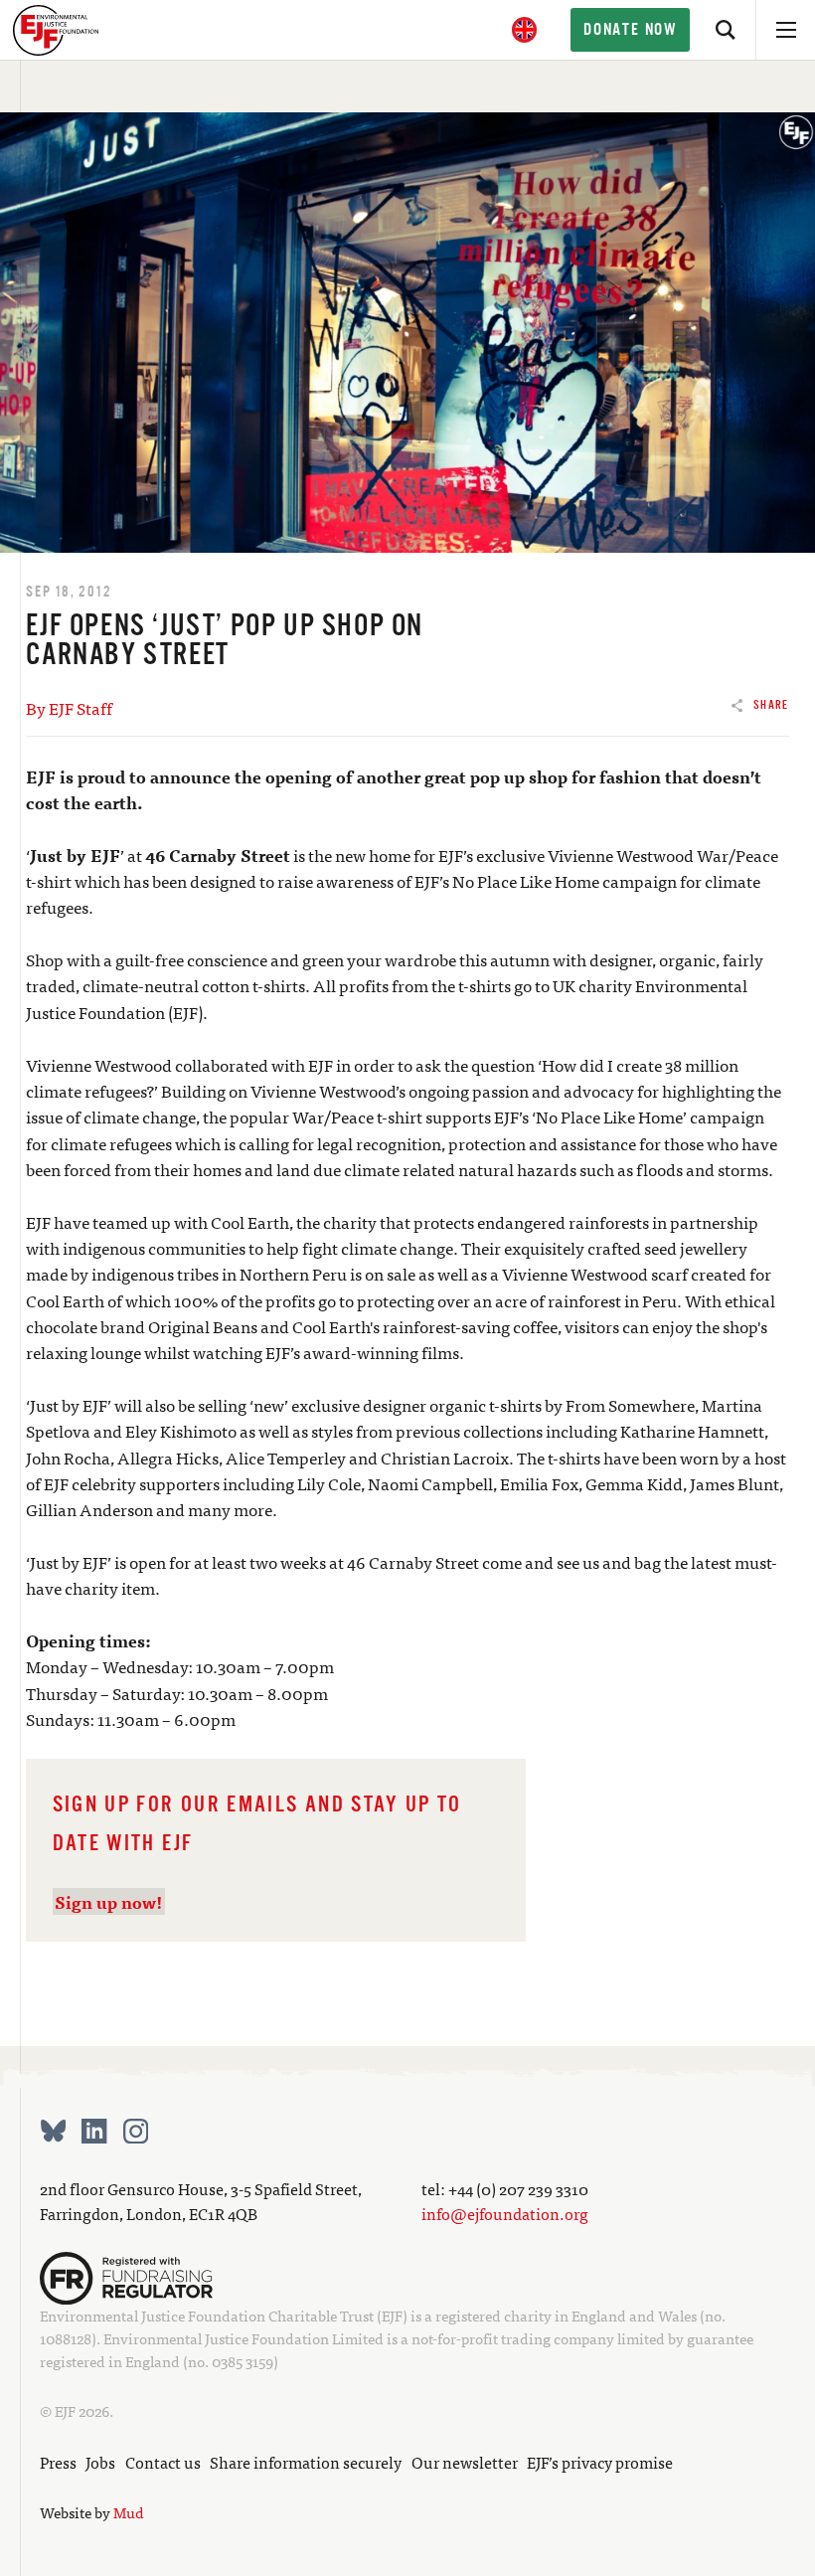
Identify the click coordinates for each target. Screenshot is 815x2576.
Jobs (100, 2462)
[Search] (726, 30)
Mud (129, 2512)
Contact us (163, 2462)
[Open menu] (785, 30)
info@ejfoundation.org (505, 2213)
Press (58, 2462)
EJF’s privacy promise (600, 2462)
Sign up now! (109, 1901)
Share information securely (306, 2462)
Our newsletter (465, 2462)
